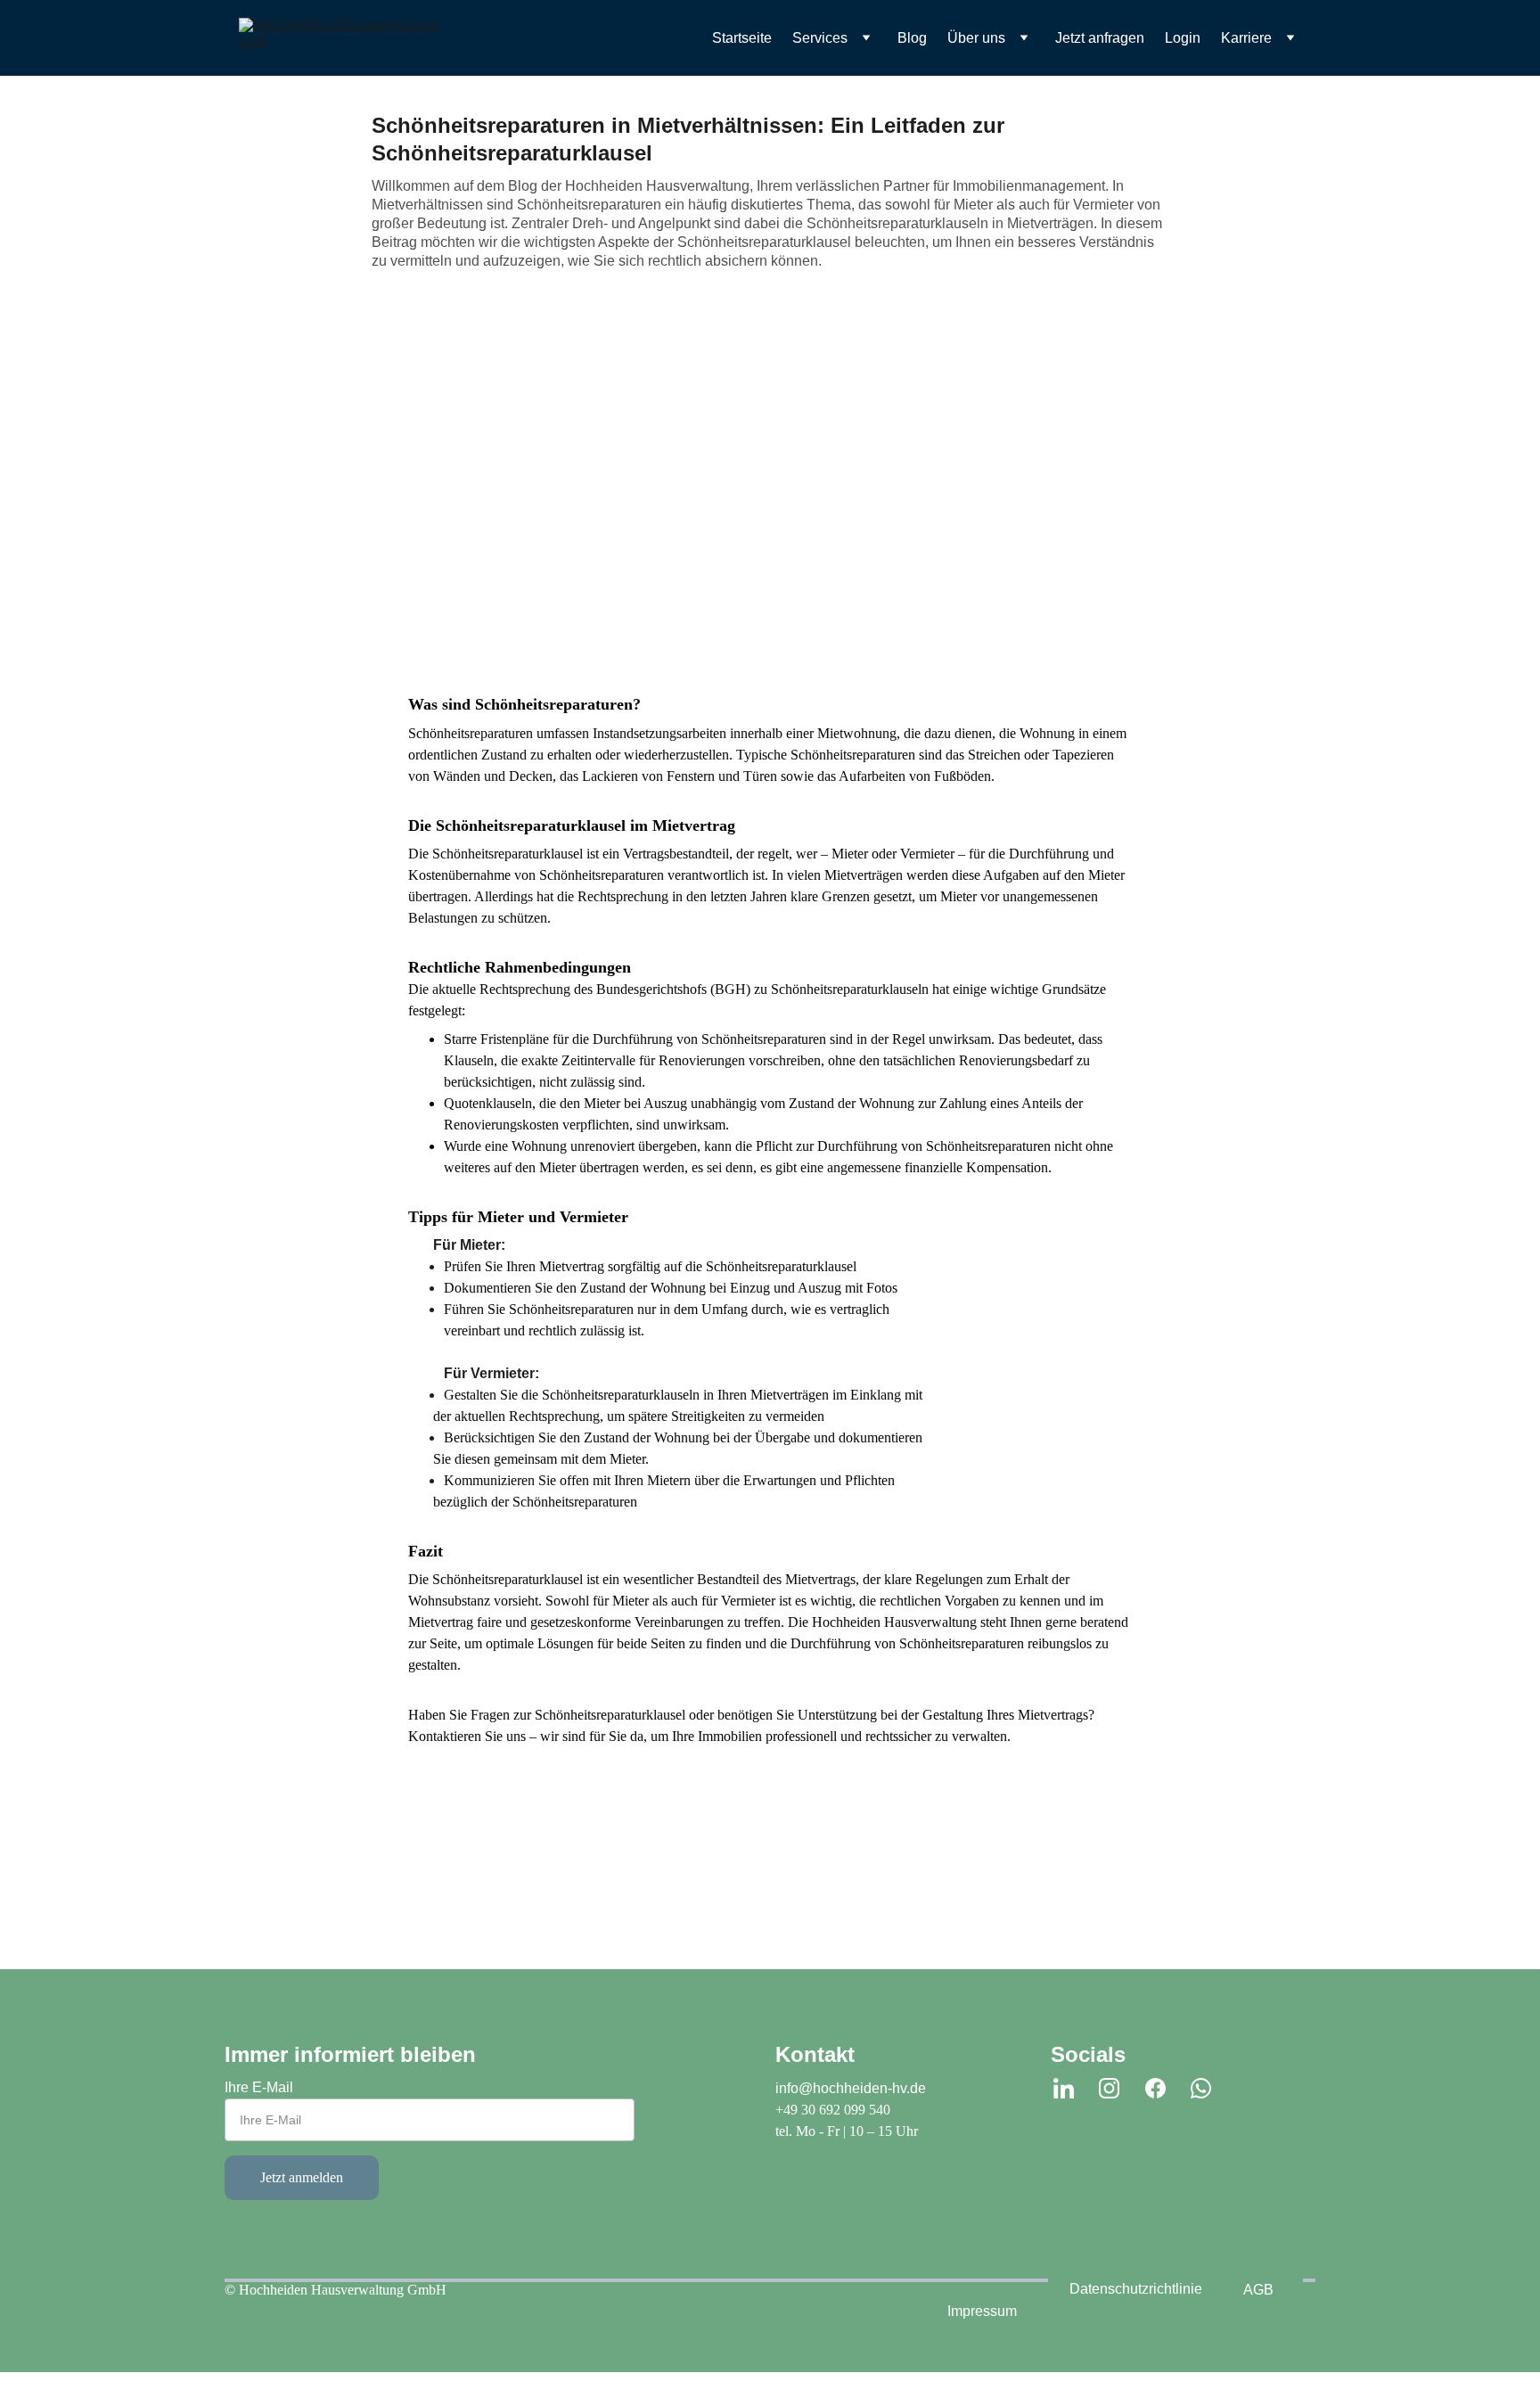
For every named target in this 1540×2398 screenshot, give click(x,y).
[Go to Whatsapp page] (1201, 2088)
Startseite (742, 38)
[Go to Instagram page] (1109, 2088)
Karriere (1246, 38)
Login (1183, 38)
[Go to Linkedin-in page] (1064, 2088)
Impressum (982, 2311)
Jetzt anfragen (1100, 38)
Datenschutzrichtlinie (1136, 2289)
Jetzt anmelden (302, 2177)
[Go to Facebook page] (1155, 2088)
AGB (1258, 2290)
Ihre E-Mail (259, 2087)
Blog (912, 38)
